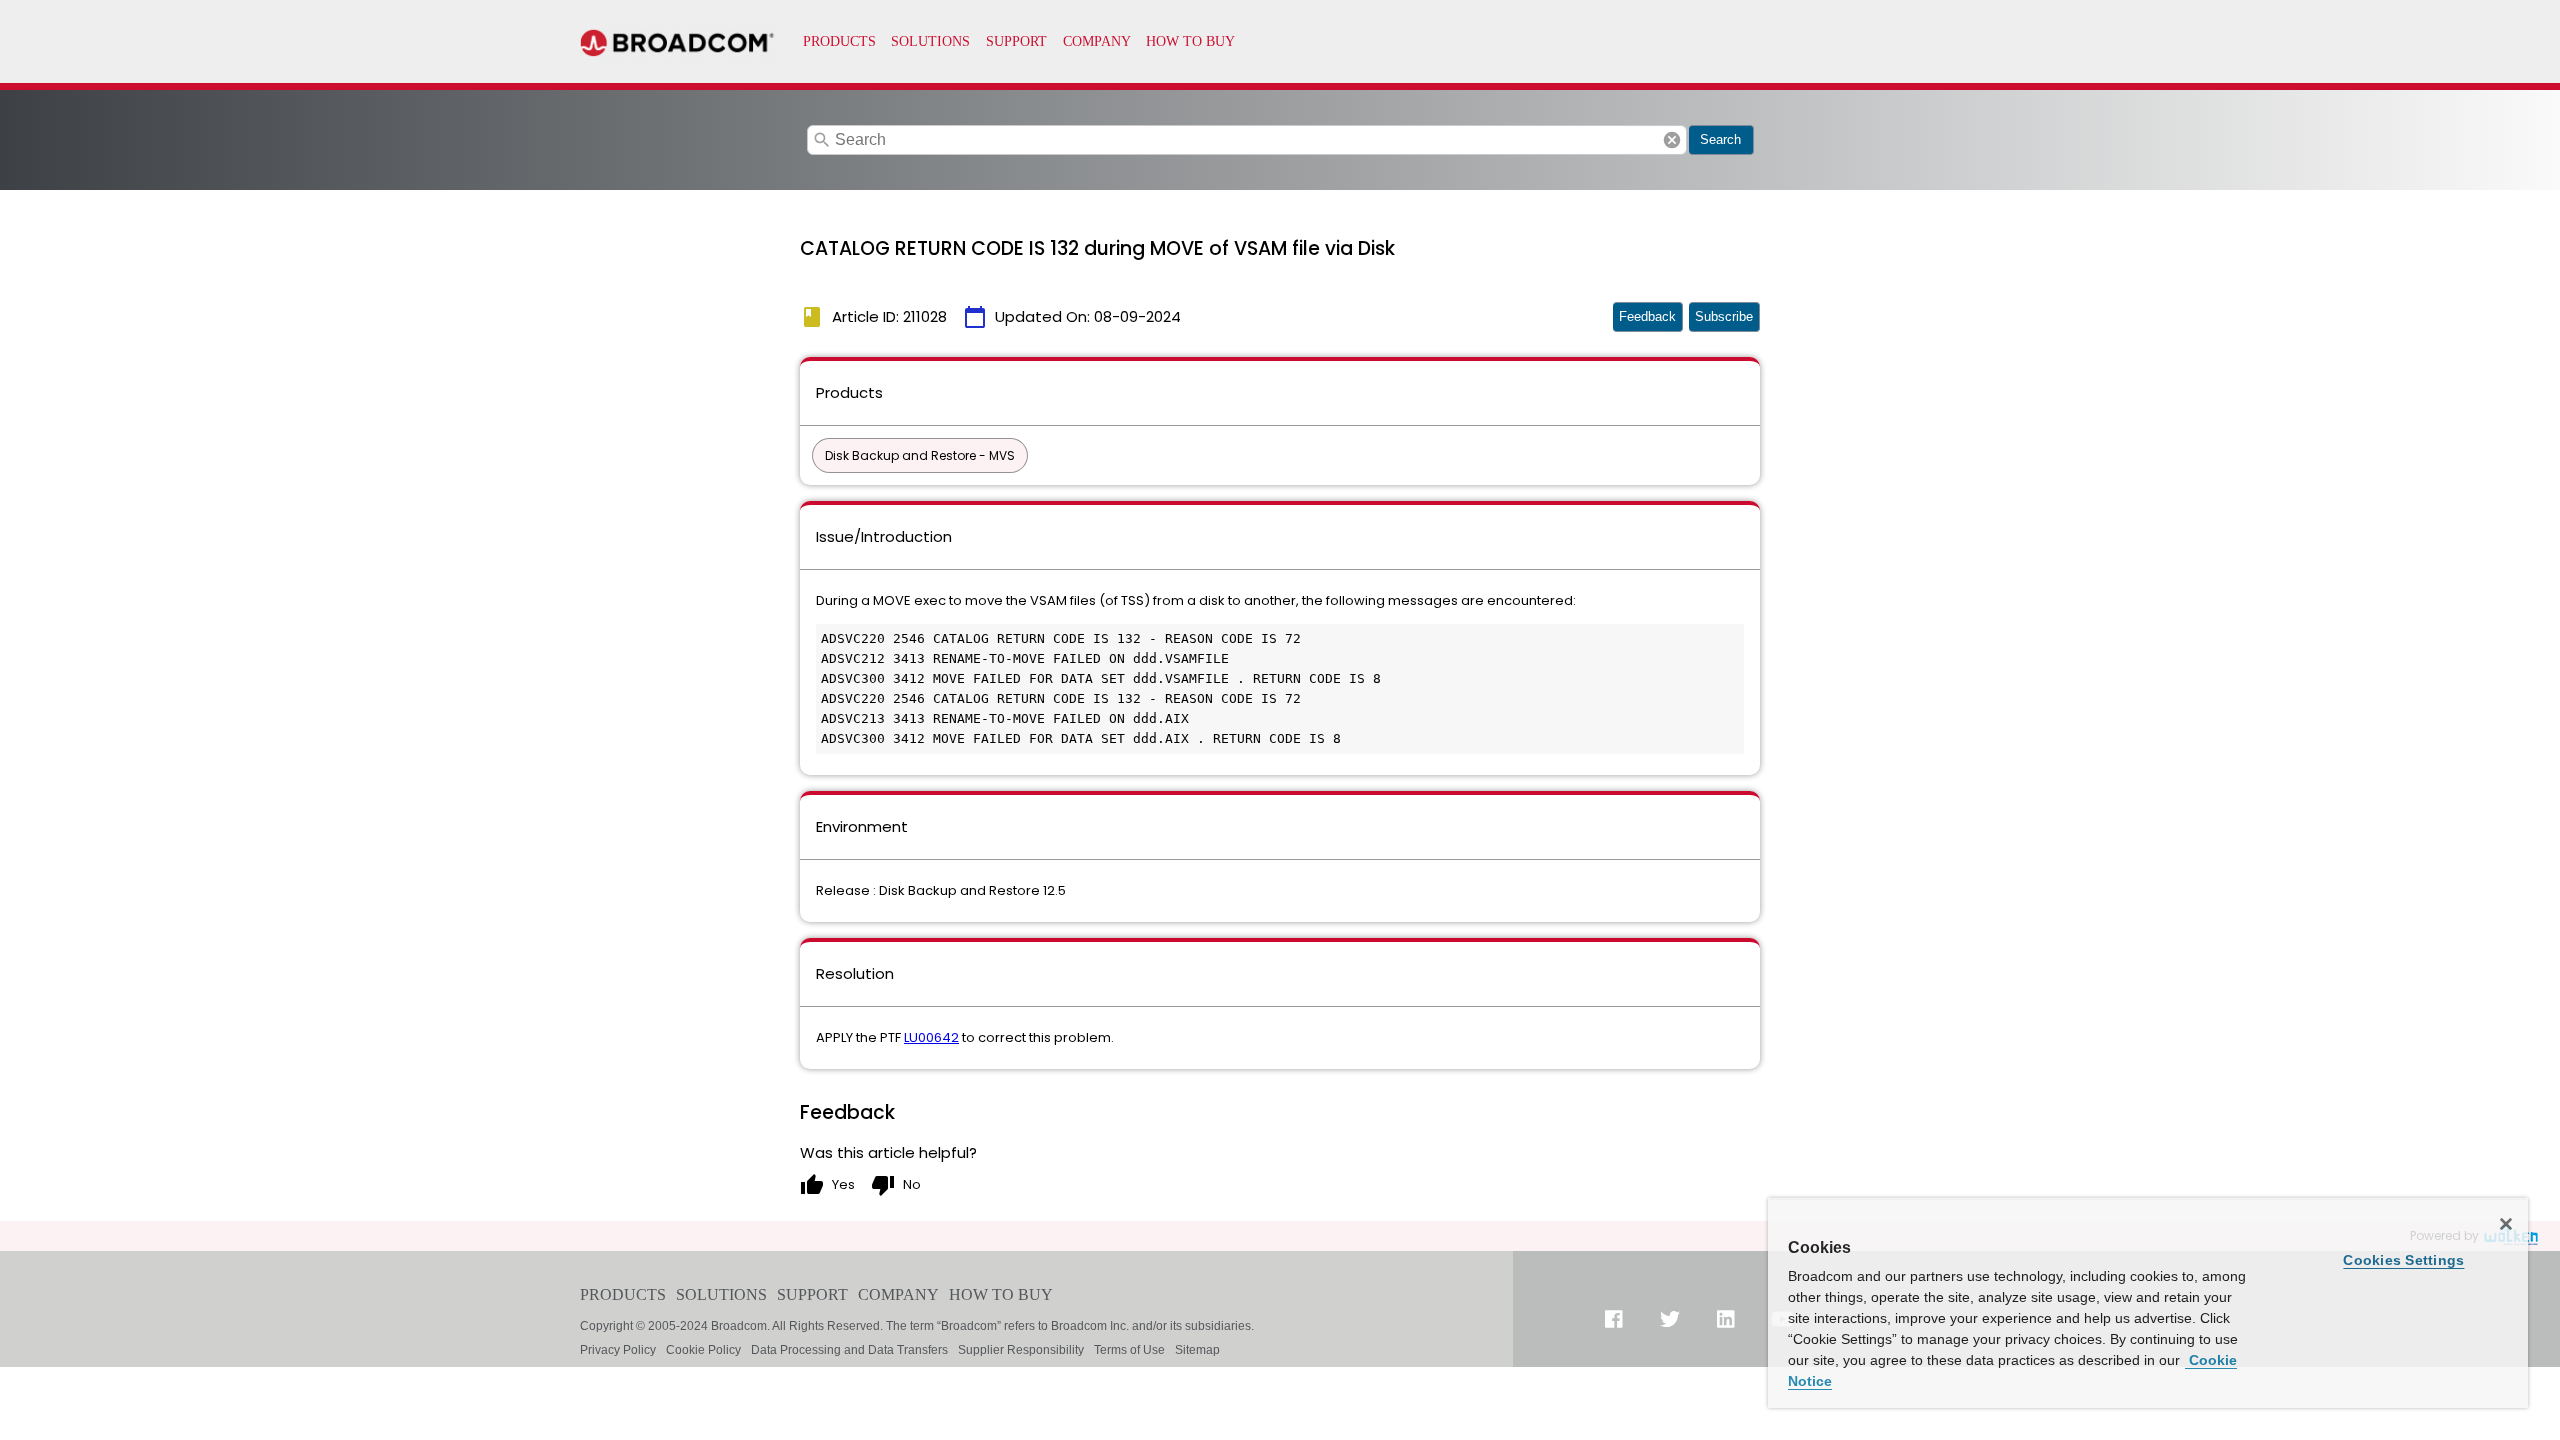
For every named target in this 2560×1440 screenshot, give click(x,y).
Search (1720, 139)
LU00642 (931, 1037)
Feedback (1647, 316)
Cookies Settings (2403, 1260)
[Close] (2506, 1224)
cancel (1672, 140)
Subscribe (1724, 316)
